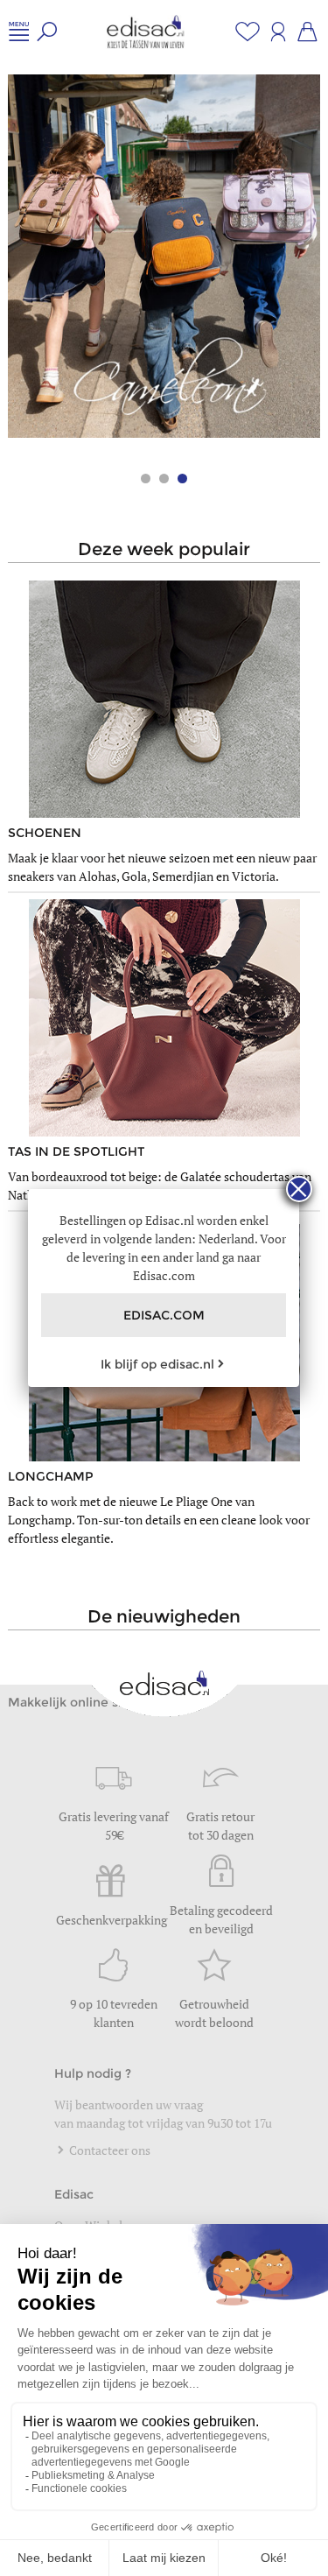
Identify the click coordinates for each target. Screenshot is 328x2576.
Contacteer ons (108, 2150)
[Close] (299, 1189)
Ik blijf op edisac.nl (157, 1364)
